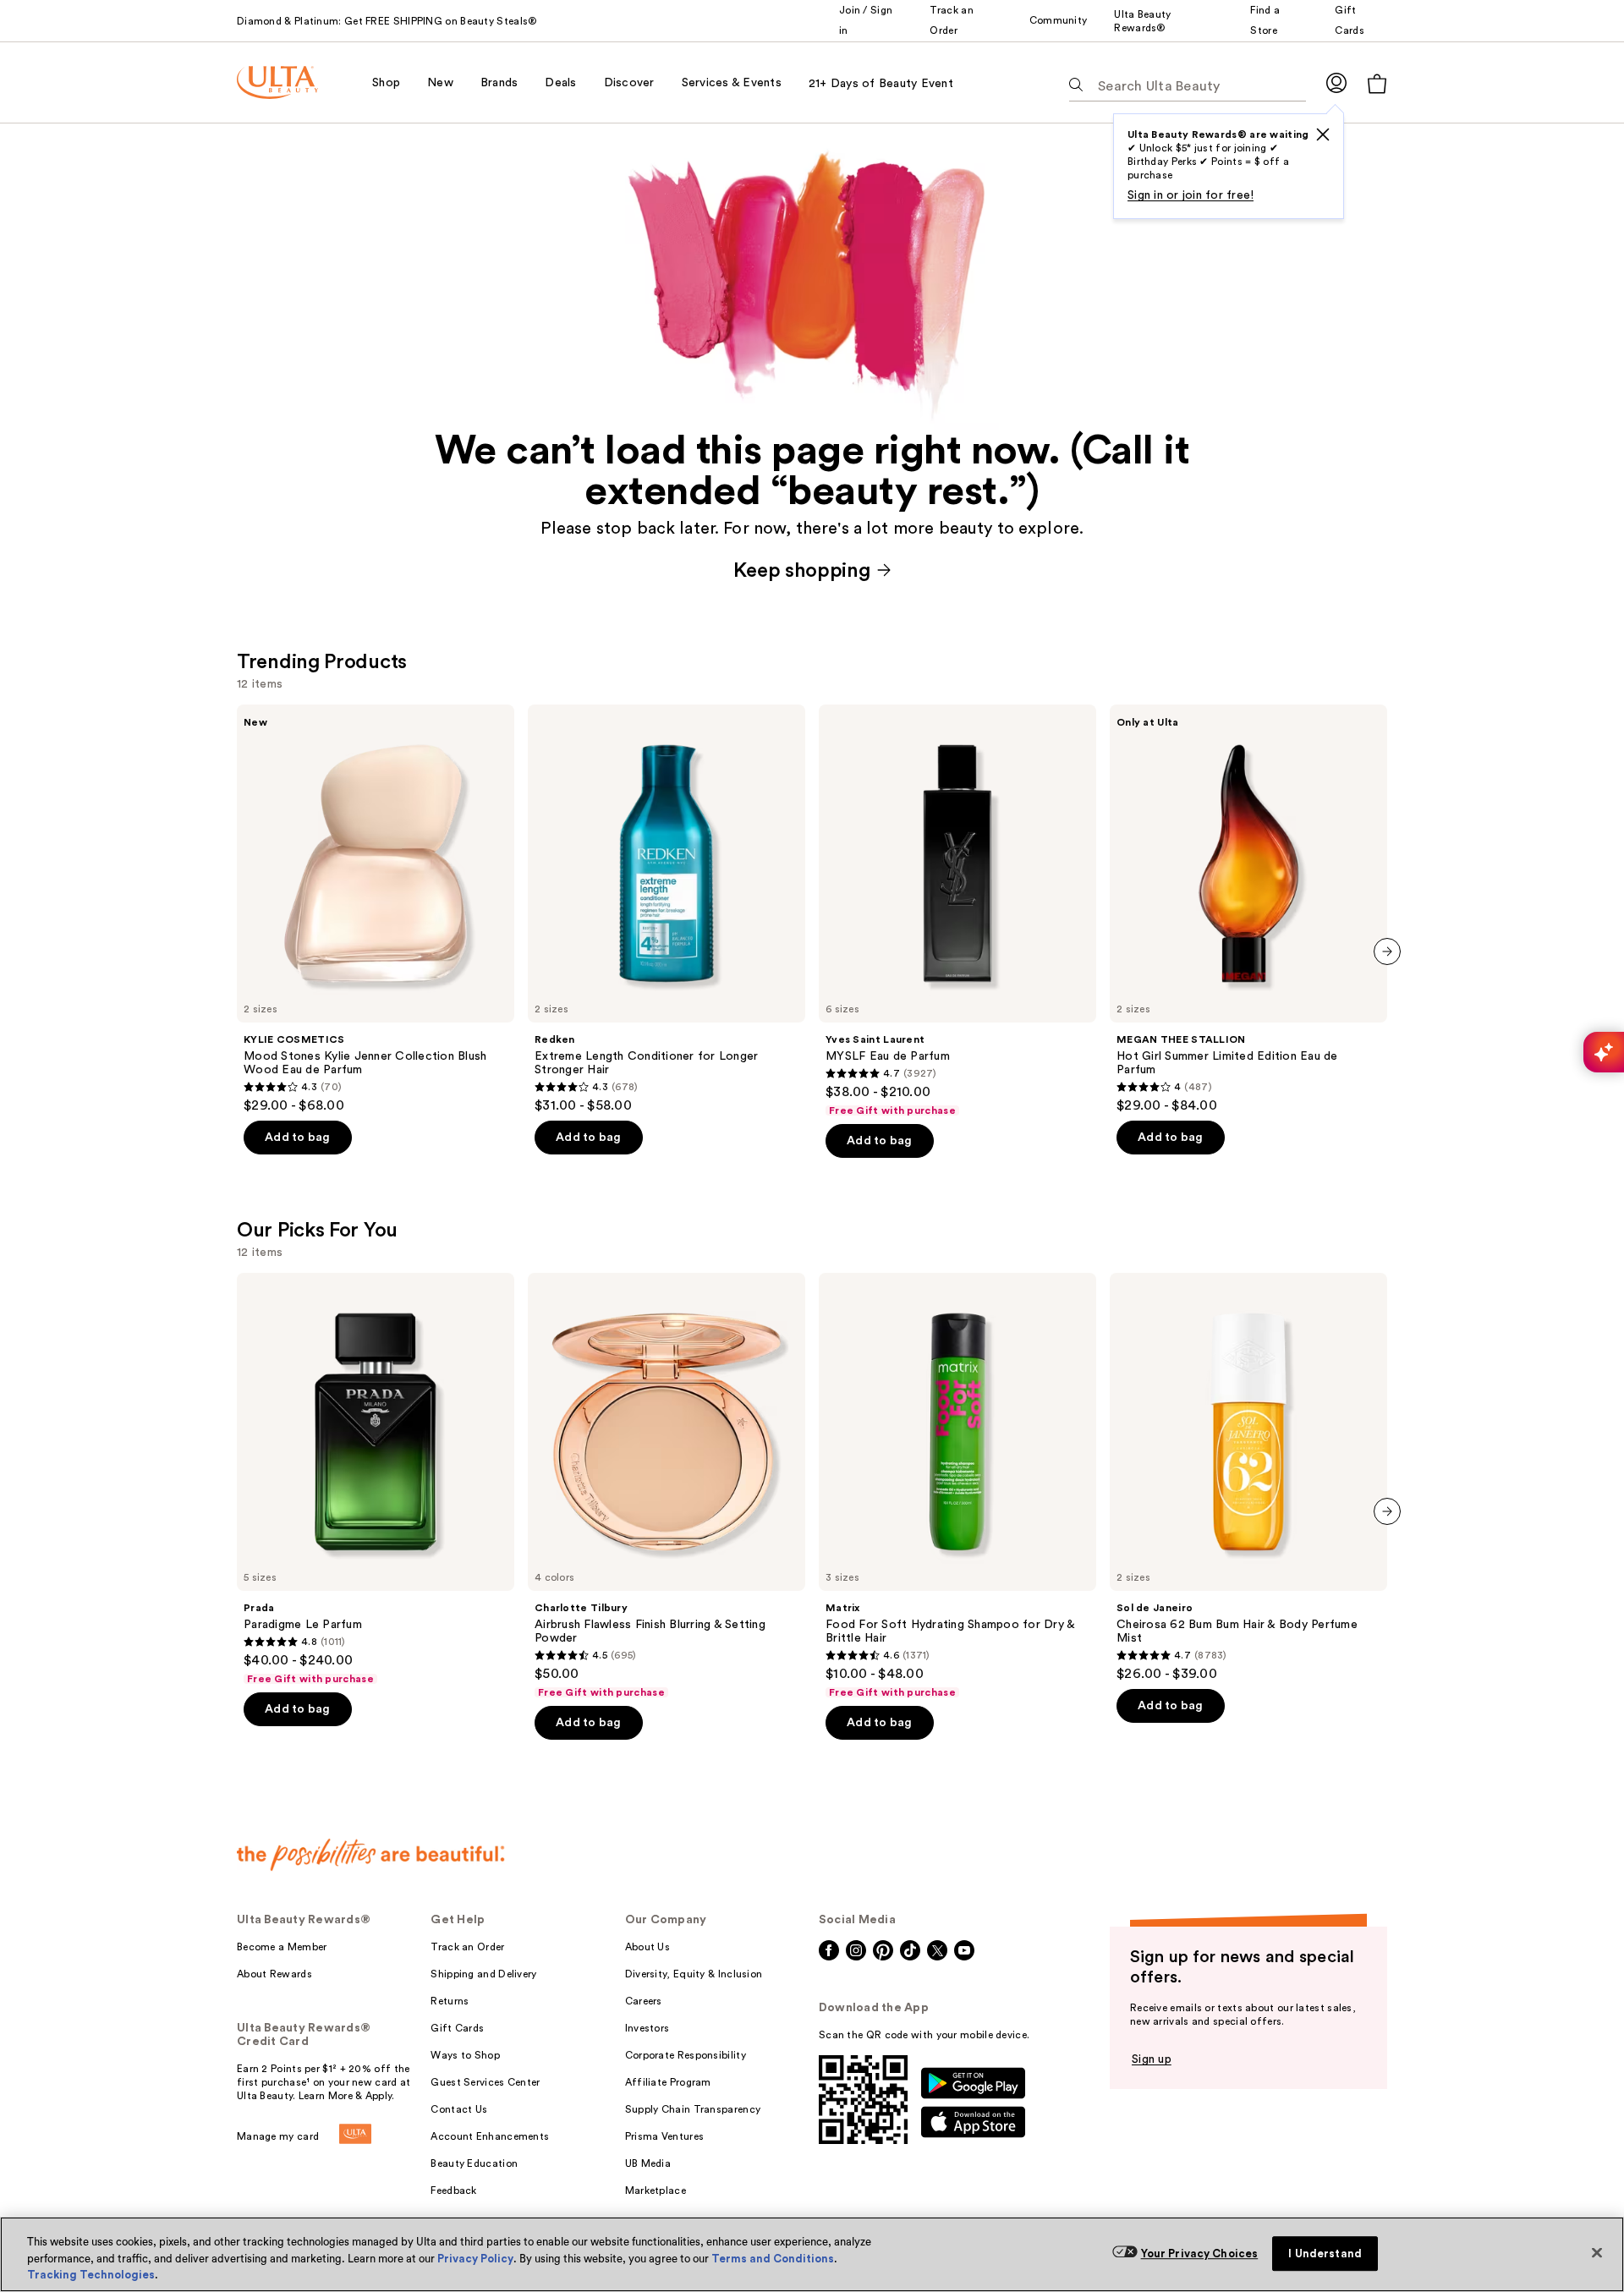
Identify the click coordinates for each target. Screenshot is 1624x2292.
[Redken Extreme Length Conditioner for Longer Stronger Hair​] (667, 909)
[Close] (1597, 2252)
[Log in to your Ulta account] (1336, 82)
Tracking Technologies (91, 2275)
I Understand (1325, 2254)
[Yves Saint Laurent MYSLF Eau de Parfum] (957, 911)
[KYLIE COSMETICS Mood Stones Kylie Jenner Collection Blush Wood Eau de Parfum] (376, 909)
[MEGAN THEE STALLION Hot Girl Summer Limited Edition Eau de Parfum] (1248, 909)
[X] (1323, 134)
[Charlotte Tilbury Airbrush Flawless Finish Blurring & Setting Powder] (667, 1486)
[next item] (1387, 951)
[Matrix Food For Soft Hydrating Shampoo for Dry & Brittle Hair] (957, 1486)
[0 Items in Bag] (1377, 83)
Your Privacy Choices (1200, 2254)
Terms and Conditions (773, 2259)
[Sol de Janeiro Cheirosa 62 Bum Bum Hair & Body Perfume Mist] (1248, 1478)
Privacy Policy (475, 2259)
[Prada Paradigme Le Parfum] (376, 1479)
